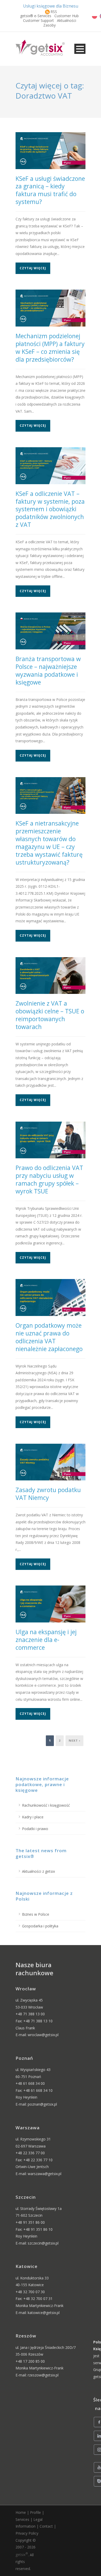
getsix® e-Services (36, 16)
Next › (74, 1740)
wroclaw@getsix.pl (43, 2035)
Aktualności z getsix (38, 1871)
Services (22, 2519)
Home (21, 2512)
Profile (35, 2512)
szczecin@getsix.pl (43, 2243)
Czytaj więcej (33, 268)
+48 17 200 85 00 (30, 2361)
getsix (22, 2555)
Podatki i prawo (35, 1829)
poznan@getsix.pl (42, 2104)
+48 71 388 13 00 (30, 2014)
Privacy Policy (27, 2533)
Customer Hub (67, 16)
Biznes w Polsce (36, 1914)
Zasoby (49, 25)
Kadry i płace (33, 1817)
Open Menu (80, 49)
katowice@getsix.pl (44, 2313)
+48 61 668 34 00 (30, 2083)
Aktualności (67, 20)
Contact (46, 2526)
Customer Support (38, 20)
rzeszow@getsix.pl (43, 2375)
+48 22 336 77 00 (30, 2153)
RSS (54, 12)
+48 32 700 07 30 (30, 2292)
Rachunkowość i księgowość (46, 1805)
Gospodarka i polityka (40, 1926)
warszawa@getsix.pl (45, 2174)
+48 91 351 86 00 (30, 2222)
